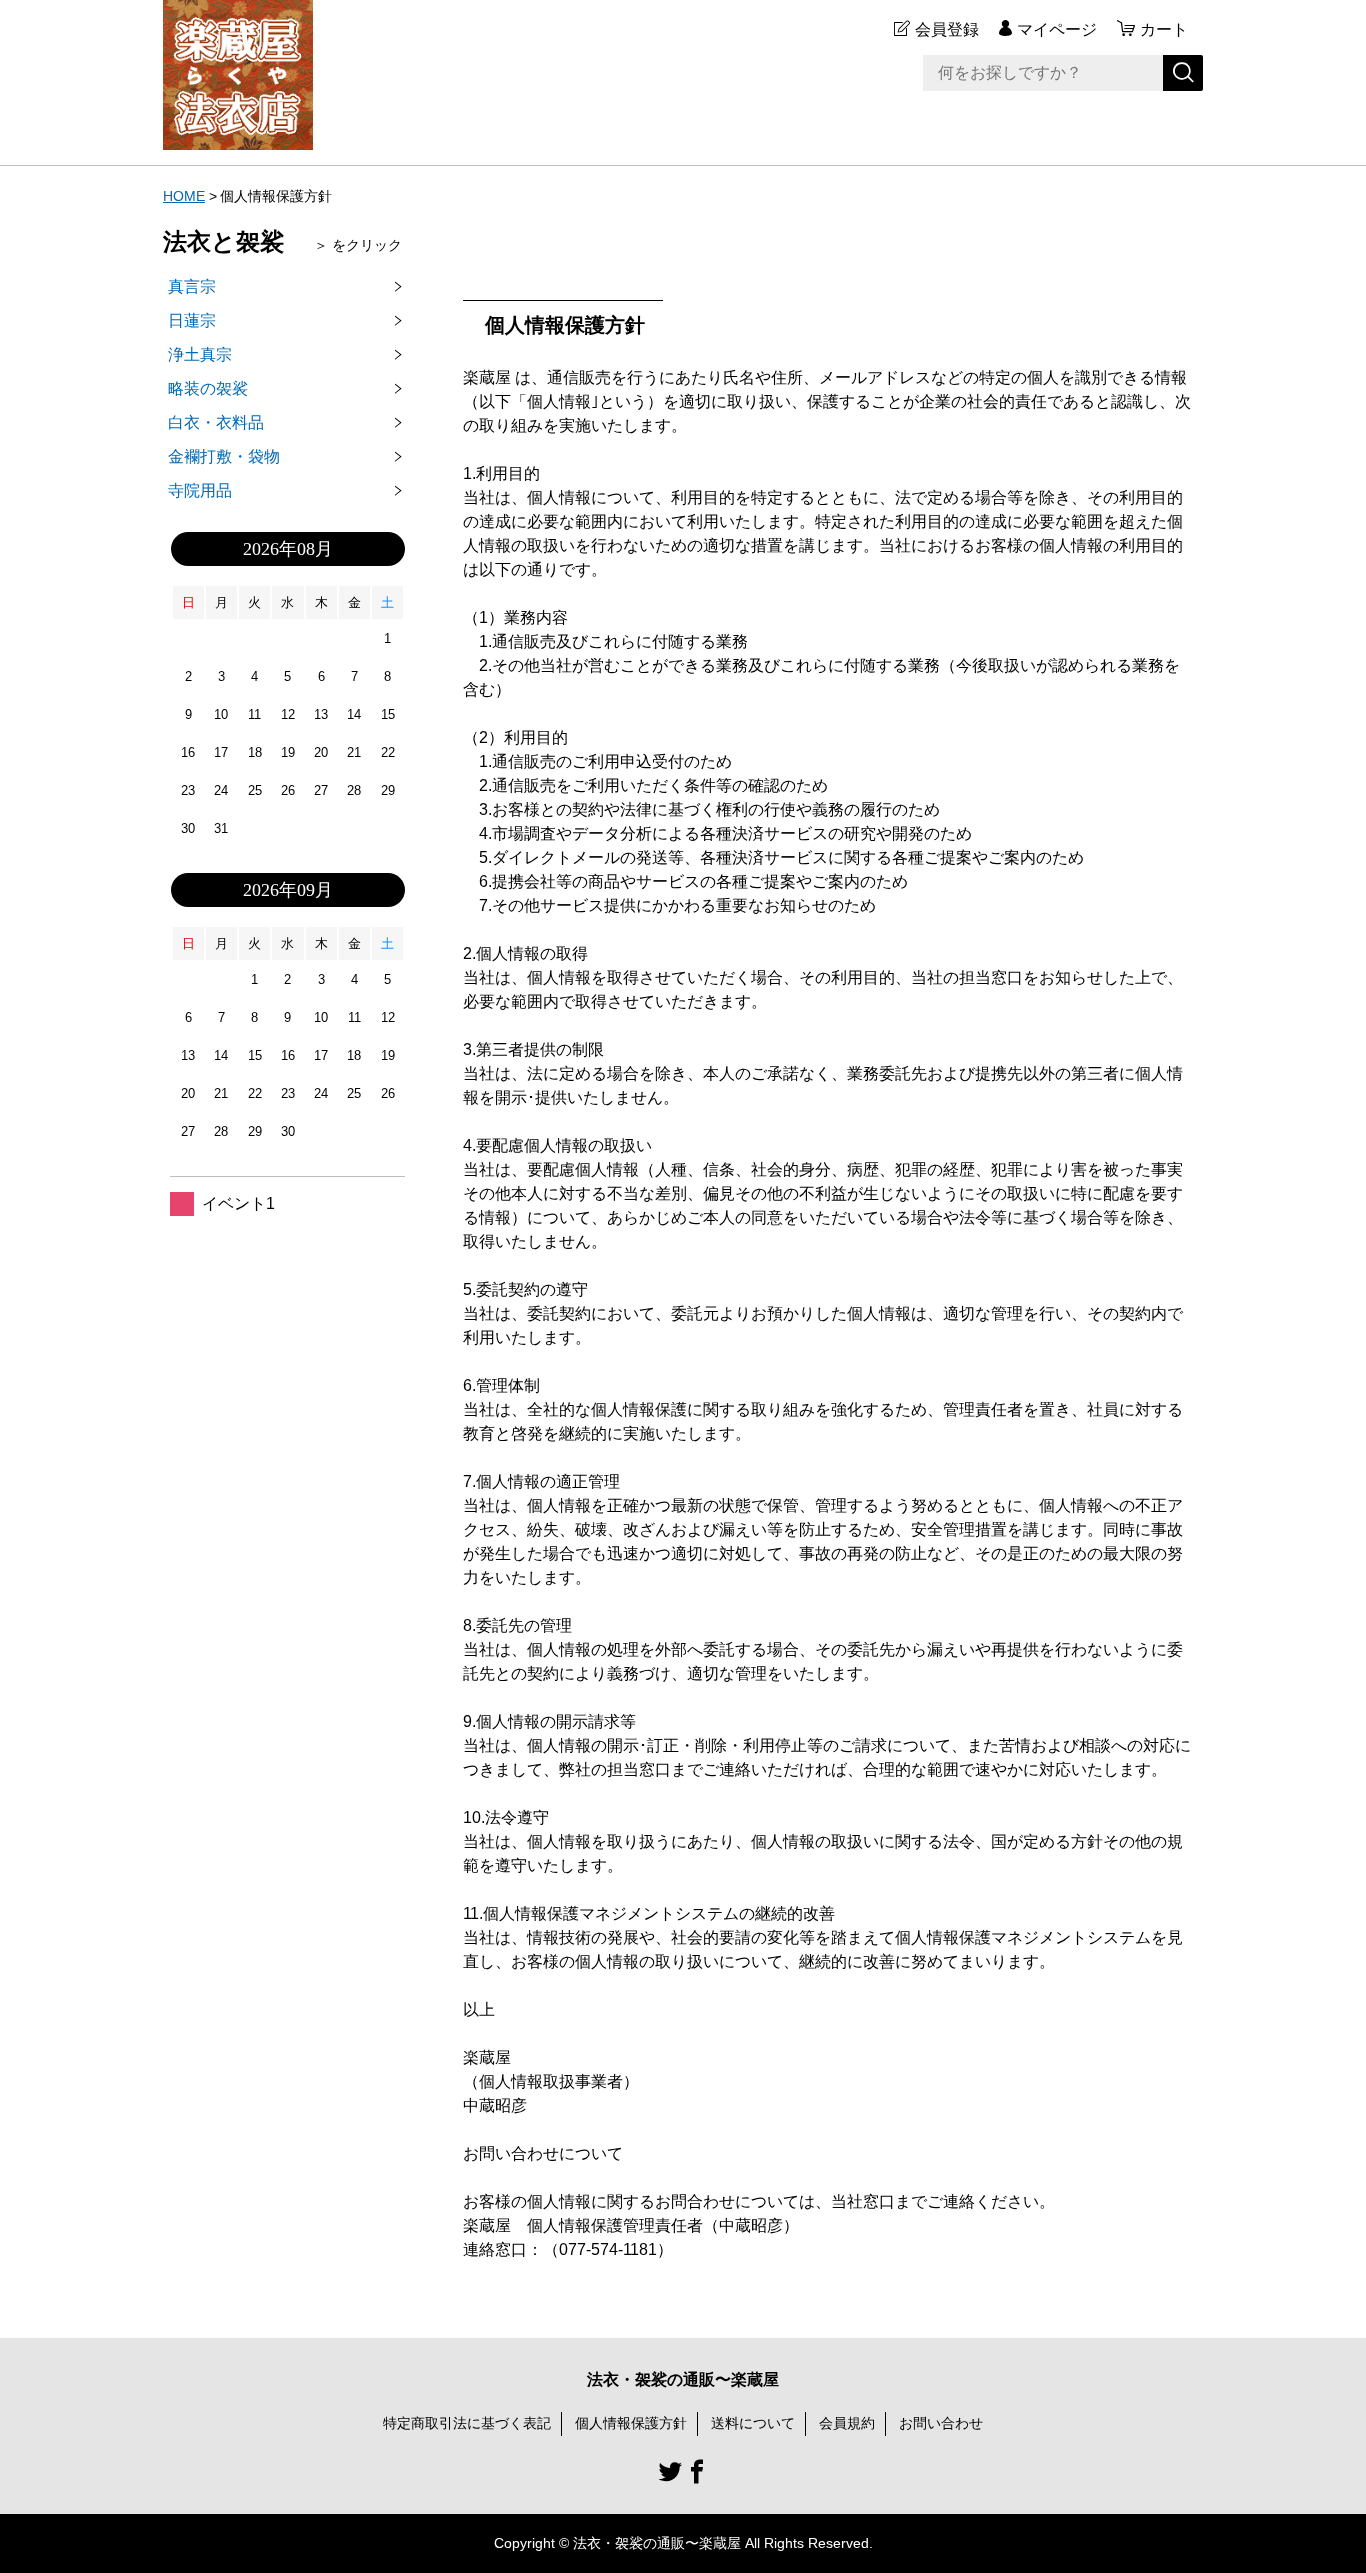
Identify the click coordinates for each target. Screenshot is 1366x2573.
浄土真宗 (200, 354)
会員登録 (947, 29)
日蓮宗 (192, 320)
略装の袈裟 (208, 388)
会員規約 (847, 2423)
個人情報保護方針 (631, 2423)
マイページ (1057, 29)
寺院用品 (200, 490)
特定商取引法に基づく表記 (467, 2423)
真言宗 (192, 286)
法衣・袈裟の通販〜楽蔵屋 (683, 2379)
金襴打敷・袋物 (224, 456)
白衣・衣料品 (216, 422)
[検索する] (1183, 73)
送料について (753, 2423)
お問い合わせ (941, 2423)
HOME (184, 196)
